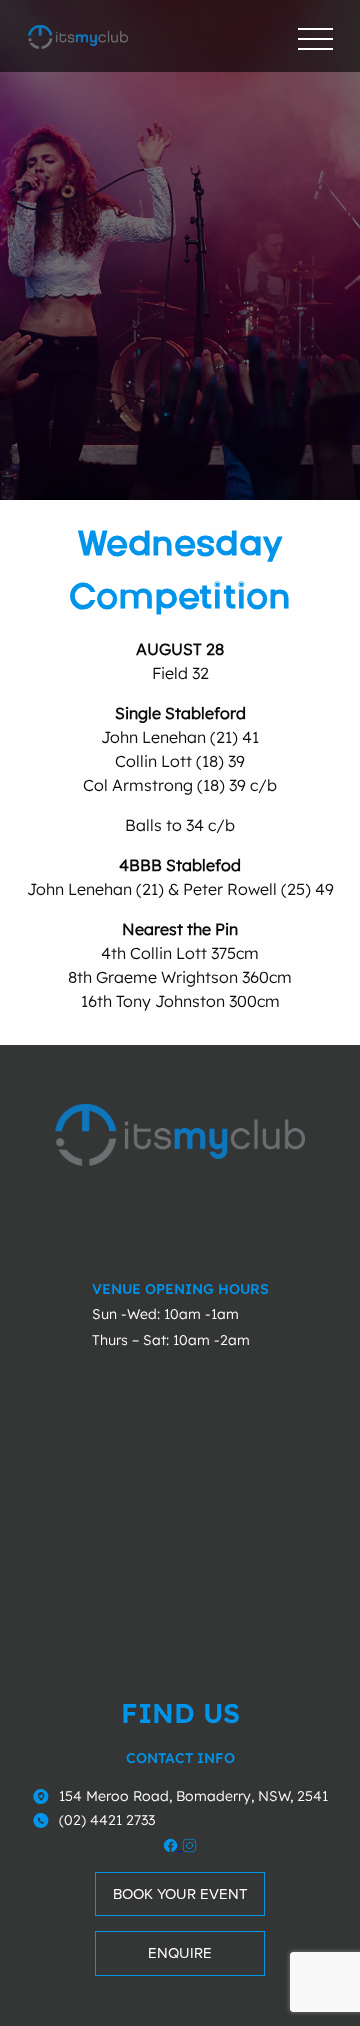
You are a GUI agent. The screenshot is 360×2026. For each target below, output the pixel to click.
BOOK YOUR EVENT (180, 1894)
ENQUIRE (180, 1953)
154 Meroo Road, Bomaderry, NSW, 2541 (193, 1796)
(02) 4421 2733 (107, 1820)
